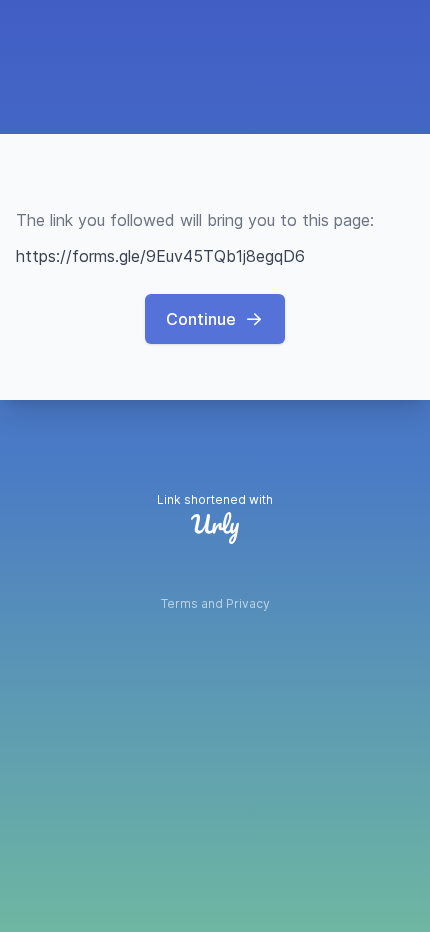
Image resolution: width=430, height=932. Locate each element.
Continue (201, 319)
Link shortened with (215, 499)
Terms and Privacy (215, 603)
